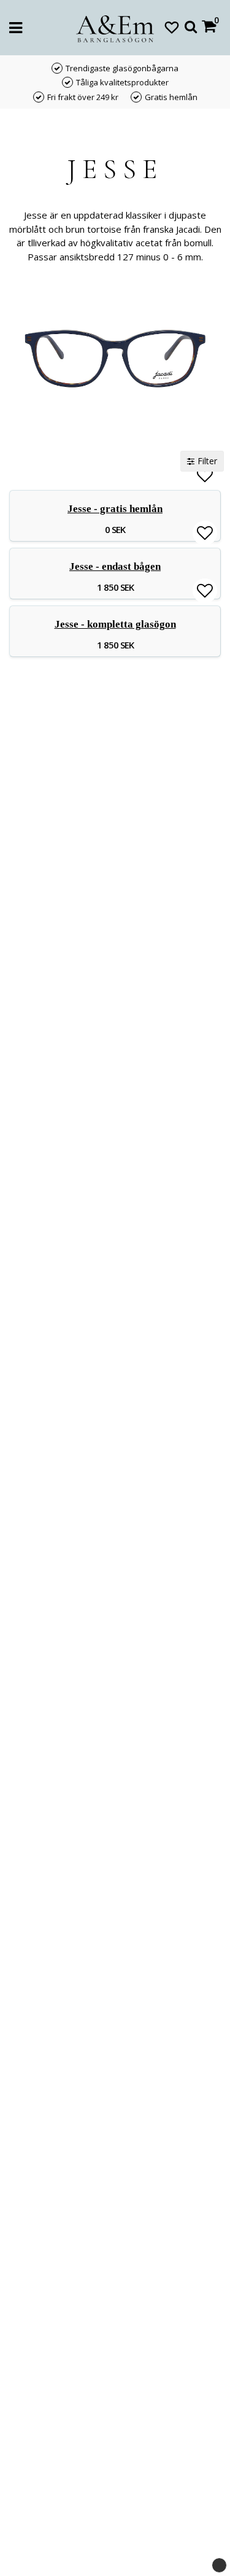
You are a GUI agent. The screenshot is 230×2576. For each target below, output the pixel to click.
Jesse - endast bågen (115, 566)
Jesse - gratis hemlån (115, 509)
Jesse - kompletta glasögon (115, 624)
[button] (172, 27)
